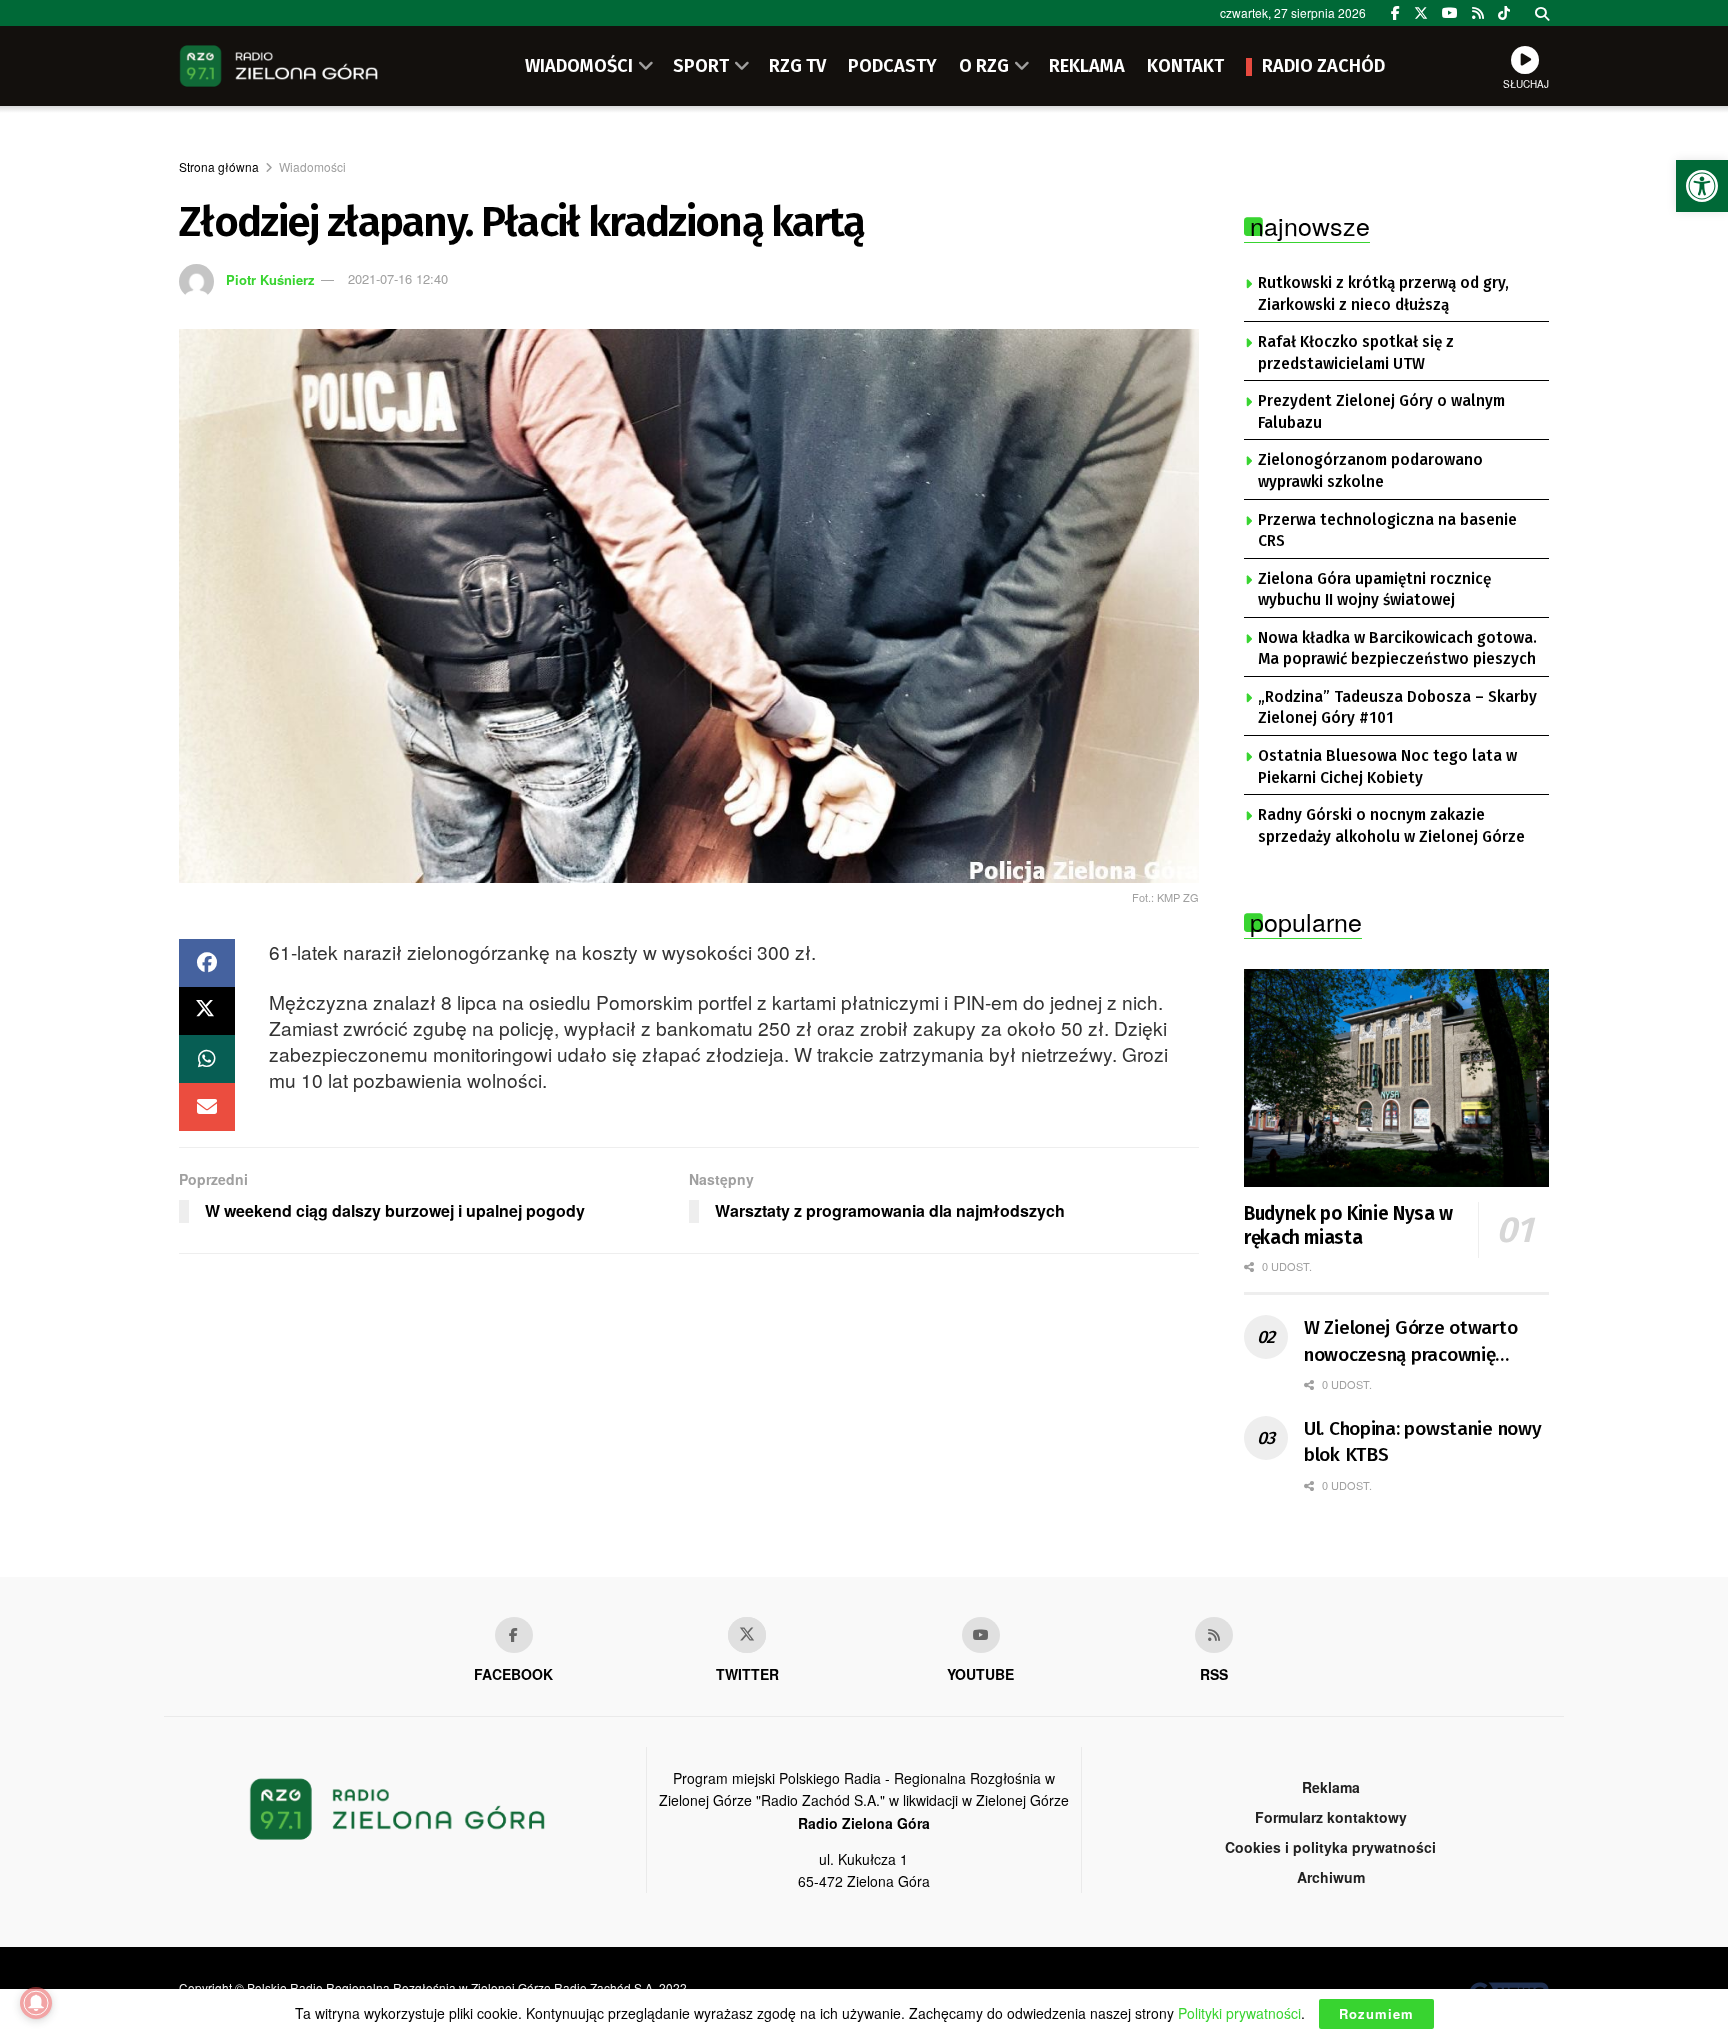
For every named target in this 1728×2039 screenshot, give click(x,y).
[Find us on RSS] (1478, 13)
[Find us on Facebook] (1395, 13)
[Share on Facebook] (207, 963)
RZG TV (797, 66)
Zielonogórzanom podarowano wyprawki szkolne (1370, 471)
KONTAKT (1185, 66)
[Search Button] (1542, 13)
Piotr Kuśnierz (270, 278)
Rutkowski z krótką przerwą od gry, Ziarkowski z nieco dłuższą (1383, 294)
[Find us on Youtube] (981, 1635)
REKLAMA (1087, 66)
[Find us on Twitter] (1421, 13)
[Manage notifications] (36, 2003)
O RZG (984, 66)
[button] (1702, 186)
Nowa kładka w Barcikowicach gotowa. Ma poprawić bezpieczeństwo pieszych (1397, 649)
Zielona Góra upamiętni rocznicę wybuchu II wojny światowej (1374, 590)
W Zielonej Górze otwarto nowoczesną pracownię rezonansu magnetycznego (1416, 1342)
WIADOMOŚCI (579, 66)
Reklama (1331, 1787)
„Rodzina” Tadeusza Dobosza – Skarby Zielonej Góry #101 (1397, 708)
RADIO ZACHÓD (1323, 66)
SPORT (701, 66)
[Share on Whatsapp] (207, 1059)
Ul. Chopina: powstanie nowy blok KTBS (1422, 1442)
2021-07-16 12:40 (398, 278)
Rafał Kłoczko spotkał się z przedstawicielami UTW (1356, 353)
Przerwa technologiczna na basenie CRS (1387, 531)
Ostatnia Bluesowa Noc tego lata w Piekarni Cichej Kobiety (1387, 767)
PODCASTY (892, 66)
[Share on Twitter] (207, 1011)
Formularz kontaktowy (1331, 1817)
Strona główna (219, 166)
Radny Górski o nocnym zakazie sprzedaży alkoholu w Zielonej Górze (1391, 826)
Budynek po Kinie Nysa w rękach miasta (1348, 1225)
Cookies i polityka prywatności (1330, 1847)
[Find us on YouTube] (1450, 13)
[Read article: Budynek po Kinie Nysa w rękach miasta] (1396, 1078)
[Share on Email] (207, 1107)
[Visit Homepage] (279, 66)
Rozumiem (1376, 2013)
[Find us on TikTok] (1504, 13)
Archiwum (1331, 1877)
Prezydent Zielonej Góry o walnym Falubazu (1381, 412)
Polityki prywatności (1239, 2013)
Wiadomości (312, 166)
